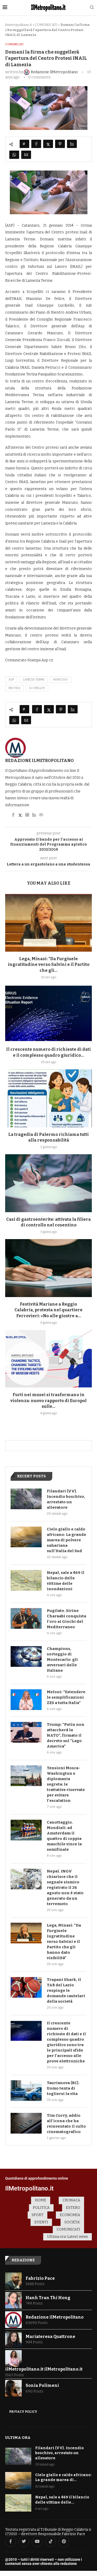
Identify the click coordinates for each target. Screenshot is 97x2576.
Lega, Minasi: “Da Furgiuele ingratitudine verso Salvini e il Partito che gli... (49, 965)
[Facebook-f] (11, 2542)
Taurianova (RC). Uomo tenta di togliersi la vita (63, 2088)
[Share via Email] (26, 155)
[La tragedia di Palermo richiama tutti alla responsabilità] (48, 1098)
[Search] (92, 8)
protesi (14, 688)
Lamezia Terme (34, 680)
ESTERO (73, 2208)
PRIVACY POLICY (23, 2412)
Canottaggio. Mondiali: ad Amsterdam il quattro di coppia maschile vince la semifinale (64, 1836)
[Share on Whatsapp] (14, 155)
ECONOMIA (70, 2215)
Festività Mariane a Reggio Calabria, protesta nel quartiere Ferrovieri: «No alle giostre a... (48, 1310)
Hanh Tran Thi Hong (48, 2298)
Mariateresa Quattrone (50, 2337)
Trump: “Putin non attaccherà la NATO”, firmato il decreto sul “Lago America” (66, 1735)
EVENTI (41, 2222)
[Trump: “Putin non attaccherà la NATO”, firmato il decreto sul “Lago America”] (26, 1732)
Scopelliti (37, 688)
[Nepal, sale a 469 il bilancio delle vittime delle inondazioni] (26, 1580)
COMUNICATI (46, 25)
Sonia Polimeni (42, 2385)
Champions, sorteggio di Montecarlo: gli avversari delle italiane (62, 1660)
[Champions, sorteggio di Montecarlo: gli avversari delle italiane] (26, 1656)
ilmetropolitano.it (18, 25)
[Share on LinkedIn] (72, 144)
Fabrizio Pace (40, 2278)
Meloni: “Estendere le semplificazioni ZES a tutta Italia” (66, 1697)
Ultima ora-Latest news (68, 2237)
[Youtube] (37, 2542)
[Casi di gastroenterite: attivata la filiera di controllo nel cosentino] (48, 1183)
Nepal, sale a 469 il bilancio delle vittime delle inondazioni (66, 1581)
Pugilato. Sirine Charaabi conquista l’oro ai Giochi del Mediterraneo (66, 1619)
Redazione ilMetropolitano (39, 761)
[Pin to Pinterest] (60, 144)
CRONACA (71, 2200)
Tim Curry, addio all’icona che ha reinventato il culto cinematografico (66, 2124)
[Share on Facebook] (36, 144)
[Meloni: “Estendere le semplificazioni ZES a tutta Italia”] (26, 1700)
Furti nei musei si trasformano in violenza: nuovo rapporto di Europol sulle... (48, 1401)
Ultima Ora (18, 2438)
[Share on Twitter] (48, 144)
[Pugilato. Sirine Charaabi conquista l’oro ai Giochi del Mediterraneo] (26, 1618)
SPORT (38, 2215)
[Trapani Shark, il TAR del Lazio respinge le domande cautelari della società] (26, 1987)
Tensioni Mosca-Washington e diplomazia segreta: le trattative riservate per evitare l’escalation (66, 1784)
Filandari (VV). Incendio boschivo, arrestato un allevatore (66, 1499)
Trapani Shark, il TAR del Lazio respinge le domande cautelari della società (66, 1990)
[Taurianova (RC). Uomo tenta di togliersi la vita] (26, 2091)
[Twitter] (24, 2542)
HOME (41, 2200)
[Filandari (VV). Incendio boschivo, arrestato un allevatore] (26, 1499)
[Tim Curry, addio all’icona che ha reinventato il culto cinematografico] (26, 2123)
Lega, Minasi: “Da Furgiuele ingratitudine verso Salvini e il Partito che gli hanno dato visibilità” (64, 1942)
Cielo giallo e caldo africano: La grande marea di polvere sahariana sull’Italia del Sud (66, 1540)
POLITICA (41, 2208)
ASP (11, 680)
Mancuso (61, 680)
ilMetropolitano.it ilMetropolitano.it (44, 2369)
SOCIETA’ (72, 2222)
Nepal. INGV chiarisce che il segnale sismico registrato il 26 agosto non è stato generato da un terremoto (65, 1887)
